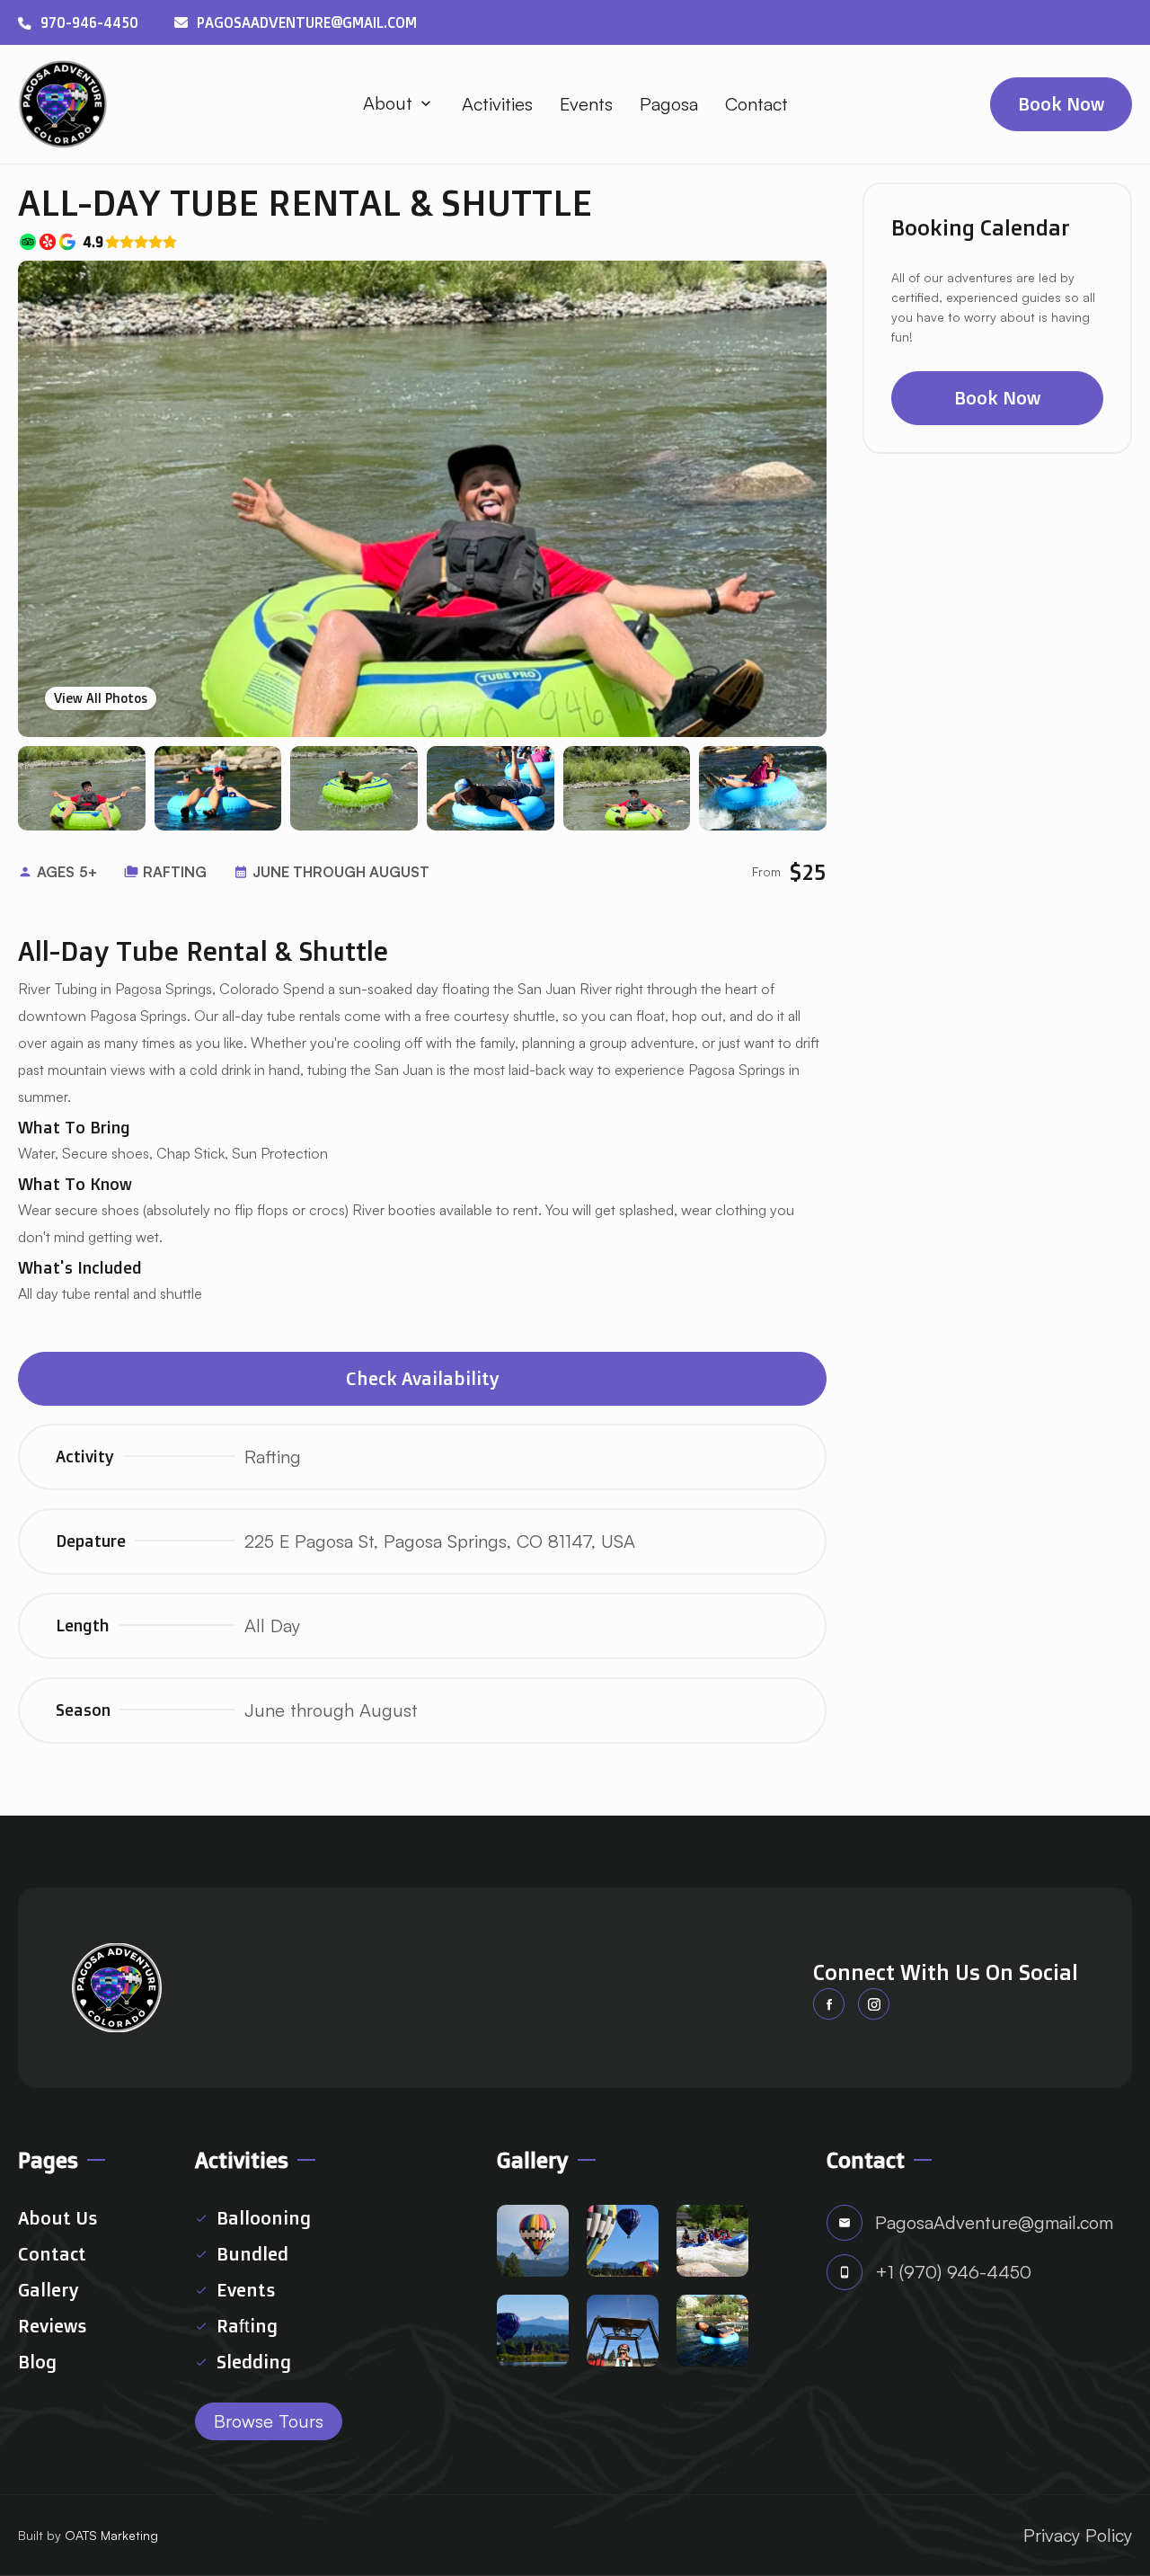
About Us (57, 2218)
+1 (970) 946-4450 (953, 2272)
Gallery (49, 2290)
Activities (497, 104)
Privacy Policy (1078, 2535)
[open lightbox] (422, 499)
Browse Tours (269, 2421)
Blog (37, 2362)
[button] (399, 103)
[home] (63, 104)
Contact (756, 104)
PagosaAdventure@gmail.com (307, 22)
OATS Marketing (111, 2535)
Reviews (52, 2326)
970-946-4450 (89, 22)
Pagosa (669, 104)
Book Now (997, 398)
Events (586, 104)
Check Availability (423, 1378)
